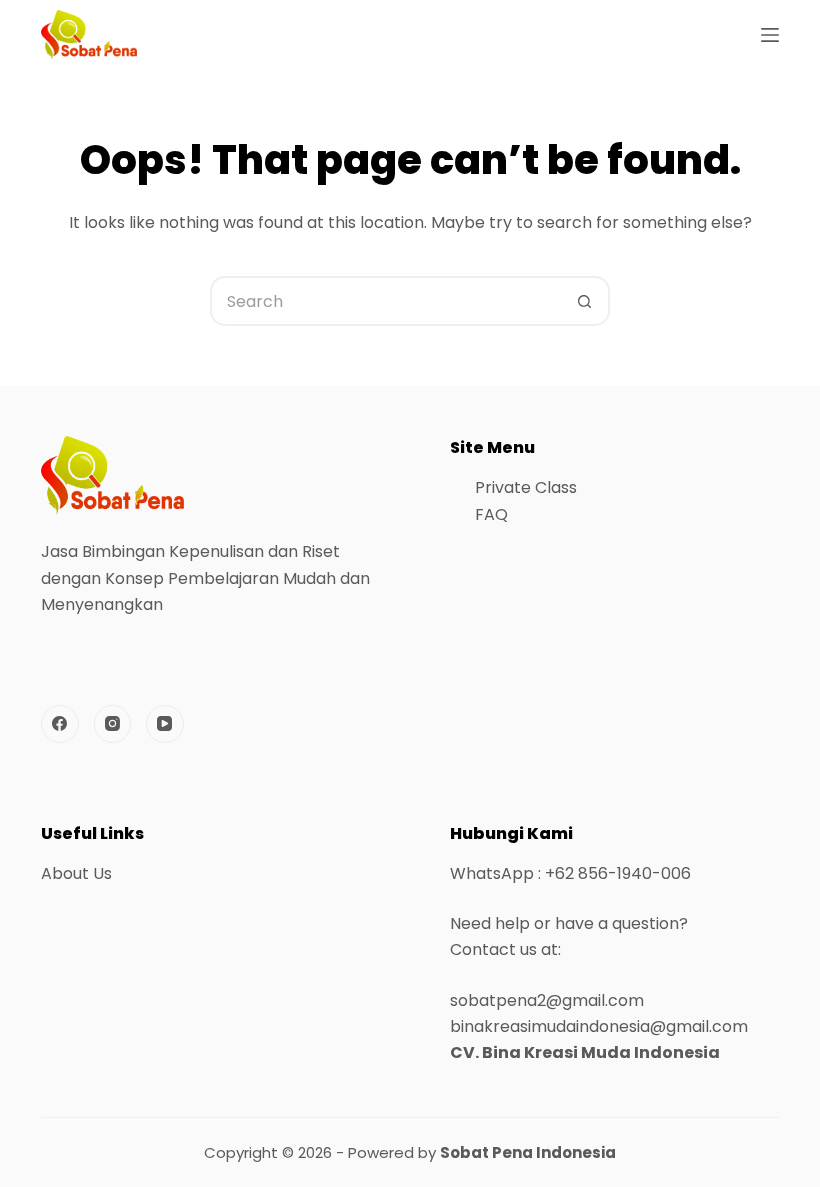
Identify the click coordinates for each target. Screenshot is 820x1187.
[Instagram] (113, 724)
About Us (76, 873)
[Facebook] (60, 724)
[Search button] (585, 301)
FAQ (491, 514)
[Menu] (770, 35)
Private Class (526, 487)
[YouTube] (165, 724)
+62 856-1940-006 (618, 873)
